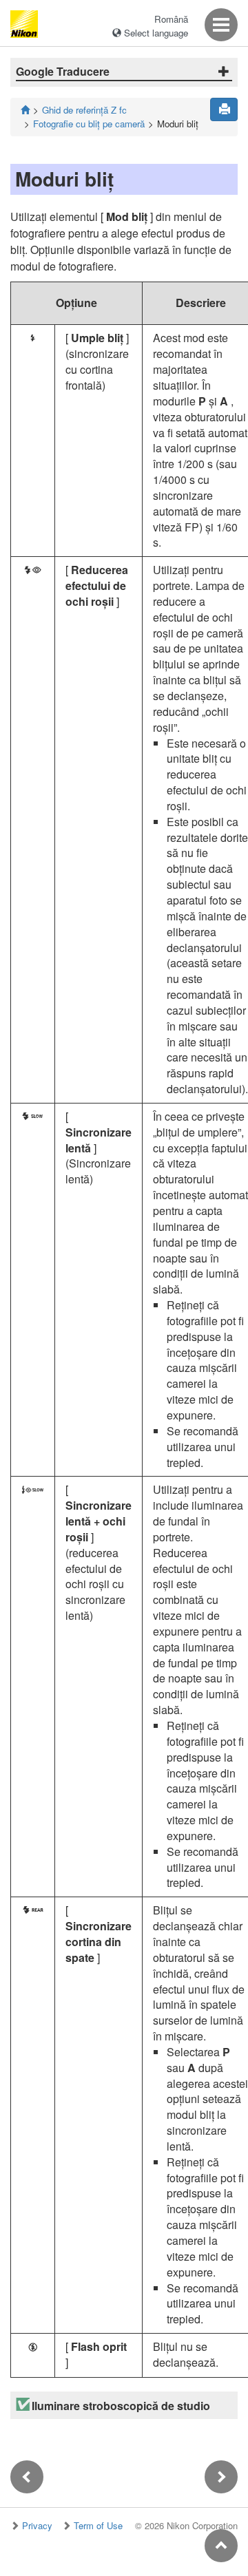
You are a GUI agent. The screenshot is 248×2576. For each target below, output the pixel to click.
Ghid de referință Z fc (84, 110)
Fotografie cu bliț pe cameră (89, 124)
